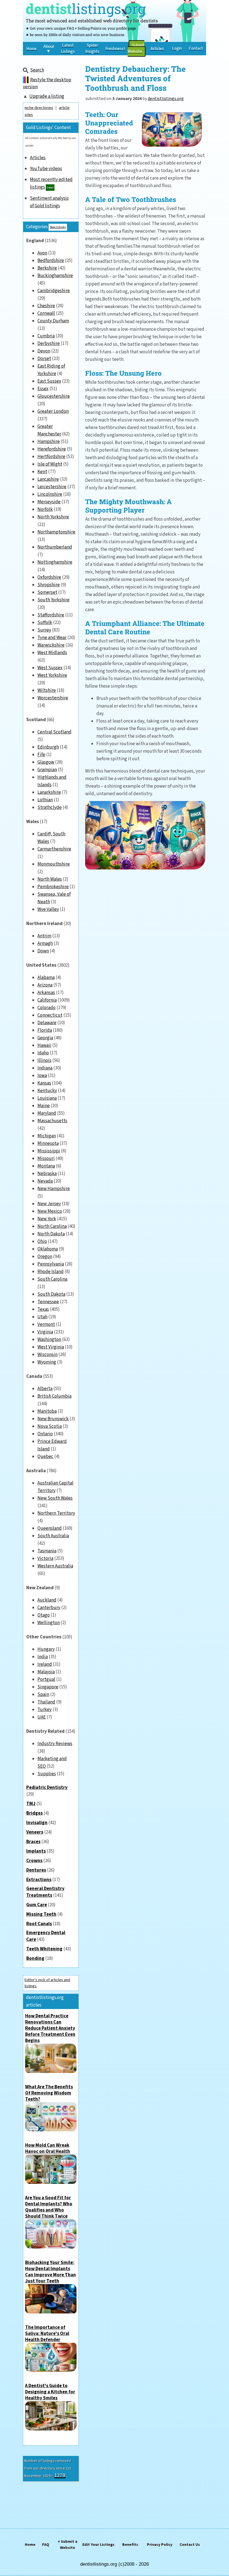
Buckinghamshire (55, 276)
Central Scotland (54, 732)
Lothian (45, 800)
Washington (49, 1340)
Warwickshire (51, 645)
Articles (38, 158)
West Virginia (51, 1347)
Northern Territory (56, 1513)
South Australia (53, 1536)
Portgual (46, 1679)
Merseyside (49, 502)
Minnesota (48, 1143)
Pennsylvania (51, 1264)
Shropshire (49, 585)
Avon (42, 253)
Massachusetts (52, 1121)
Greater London (53, 411)
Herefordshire (52, 449)
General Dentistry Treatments (45, 1892)
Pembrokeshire (53, 887)
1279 (60, 2475)
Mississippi (49, 1151)
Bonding (35, 1958)
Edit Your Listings (98, 2545)
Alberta (45, 1389)
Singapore (48, 1687)
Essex (43, 389)
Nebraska (47, 1174)
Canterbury (49, 1608)
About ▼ (49, 49)
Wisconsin (47, 1355)
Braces (33, 1842)
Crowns (34, 1861)
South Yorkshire (53, 600)
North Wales (50, 879)
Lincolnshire (50, 494)
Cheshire (46, 306)
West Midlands (52, 653)
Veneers (35, 1832)
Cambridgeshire (54, 291)
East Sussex (49, 381)
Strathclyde (50, 807)
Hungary (46, 1649)
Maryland (47, 1113)
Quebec (45, 1457)
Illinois (44, 1061)
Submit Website (136, 48)
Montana (46, 1166)
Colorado (46, 1008)
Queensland (50, 1528)
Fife (41, 755)
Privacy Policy (160, 2545)
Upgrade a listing (47, 96)
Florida (45, 1030)
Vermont (46, 1324)
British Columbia (54, 1396)
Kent (42, 472)
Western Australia (55, 1566)
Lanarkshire (49, 792)
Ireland (45, 1664)
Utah (42, 1317)
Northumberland (55, 547)
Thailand (46, 1702)
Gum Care (37, 1905)
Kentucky (47, 1091)
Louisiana (47, 1098)
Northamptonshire (56, 532)
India (43, 1657)
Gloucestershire (54, 396)
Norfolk (45, 509)
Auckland (47, 1600)
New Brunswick (53, 1419)
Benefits (130, 2545)
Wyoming (47, 1362)
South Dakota (51, 1294)
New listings (58, 227)
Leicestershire (52, 487)
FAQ (46, 2545)
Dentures (36, 1870)
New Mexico (50, 1211)
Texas (43, 1309)
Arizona (45, 985)
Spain (43, 1695)
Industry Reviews (55, 1744)
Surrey (44, 630)
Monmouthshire (54, 864)
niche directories (39, 108)
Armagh (45, 943)
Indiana (45, 1068)
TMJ (31, 1804)
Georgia (45, 1038)
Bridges (34, 1813)
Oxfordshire (49, 577)
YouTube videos (46, 169)
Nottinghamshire (55, 562)
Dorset (44, 359)
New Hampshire (54, 1189)
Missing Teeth (41, 1914)
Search (37, 70)
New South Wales (55, 1498)
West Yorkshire (52, 675)
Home (30, 2545)
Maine (44, 1106)
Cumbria (46, 336)
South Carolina (52, 1279)
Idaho (43, 1053)
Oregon (45, 1257)
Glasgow (46, 762)
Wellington (49, 1623)
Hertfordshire (51, 457)
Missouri (46, 1159)
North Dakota (51, 1234)
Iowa (42, 1076)
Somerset (47, 592)
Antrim (44, 936)
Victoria (45, 1559)
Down (43, 951)
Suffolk (45, 623)
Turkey (45, 1710)
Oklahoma (48, 1249)
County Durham (53, 321)
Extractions (39, 1880)
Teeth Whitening (44, 1949)
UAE (42, 1717)
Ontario (45, 1434)
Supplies (47, 1774)
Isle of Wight (50, 464)
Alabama (46, 978)
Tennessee (48, 1302)
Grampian (47, 770)
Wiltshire (47, 690)
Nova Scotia (50, 1426)
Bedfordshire (51, 261)
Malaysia (46, 1672)
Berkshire (47, 268)
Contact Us (190, 2545)
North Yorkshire (53, 517)
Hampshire (49, 442)
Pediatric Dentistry (47, 1788)
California (47, 1000)
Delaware (47, 1023)
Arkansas (46, 993)
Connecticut (50, 1015)
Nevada (45, 1181)
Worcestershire (53, 698)
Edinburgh (48, 747)
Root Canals (39, 1924)
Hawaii (44, 1045)
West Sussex (50, 668)
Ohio (42, 1241)
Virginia (45, 1332)
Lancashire (48, 479)
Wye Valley (48, 909)
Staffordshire (51, 615)
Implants (36, 1851)
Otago (44, 1615)
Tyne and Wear (52, 638)
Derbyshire (49, 344)
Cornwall (46, 313)
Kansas (44, 1083)
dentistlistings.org (166, 99)
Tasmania (47, 1551)
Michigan (47, 1136)
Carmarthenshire (54, 849)
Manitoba (47, 1411)
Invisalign (37, 1823)
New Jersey (49, 1204)
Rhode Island (51, 1272)
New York (47, 1219)
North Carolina (52, 1226)
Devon (44, 351)
